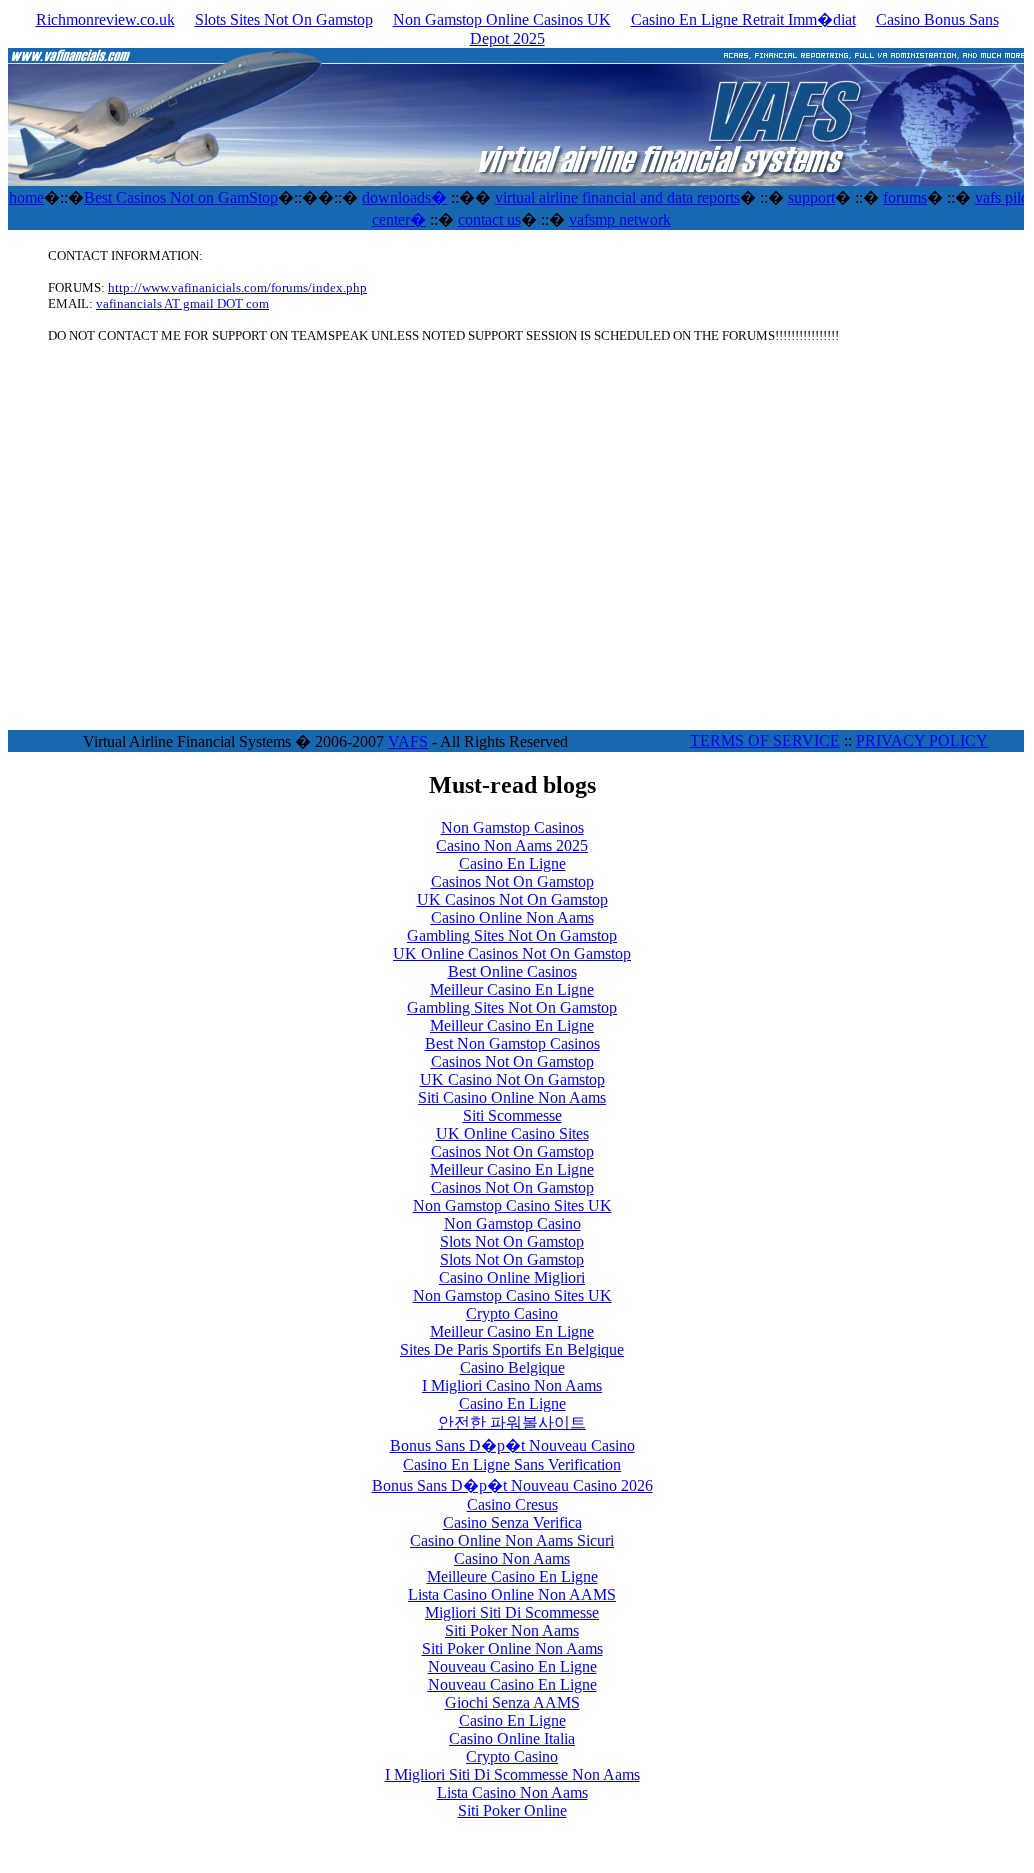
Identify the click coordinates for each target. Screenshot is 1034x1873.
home (26, 197)
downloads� (404, 197)
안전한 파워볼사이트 (512, 1422)
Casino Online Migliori (512, 1277)
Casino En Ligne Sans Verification (512, 1464)
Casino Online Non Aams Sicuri (512, 1540)
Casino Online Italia (512, 1738)
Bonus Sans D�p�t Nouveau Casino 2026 (512, 1485)
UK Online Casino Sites (512, 1133)
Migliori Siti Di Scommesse (512, 1612)
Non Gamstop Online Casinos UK (502, 19)
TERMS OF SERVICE (765, 740)
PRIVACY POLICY (922, 740)
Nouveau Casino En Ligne (512, 1666)
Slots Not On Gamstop (512, 1241)
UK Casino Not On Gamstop (512, 1079)
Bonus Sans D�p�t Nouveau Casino (512, 1445)
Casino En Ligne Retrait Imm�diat (743, 19)
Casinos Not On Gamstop (512, 881)
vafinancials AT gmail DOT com (182, 303)
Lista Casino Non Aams (512, 1792)
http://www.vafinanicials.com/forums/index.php (237, 287)
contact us (489, 219)
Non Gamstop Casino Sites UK (512, 1205)
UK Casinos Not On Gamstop (512, 899)
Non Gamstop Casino (512, 1223)
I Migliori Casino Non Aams (512, 1385)
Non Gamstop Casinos (512, 827)
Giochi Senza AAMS (512, 1702)
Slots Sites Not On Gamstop (284, 19)
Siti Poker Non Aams (512, 1630)
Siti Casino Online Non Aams (512, 1097)
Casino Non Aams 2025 (512, 845)
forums (905, 197)
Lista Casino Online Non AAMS (512, 1594)
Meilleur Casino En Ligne (512, 989)
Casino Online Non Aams (512, 917)
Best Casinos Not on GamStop (181, 197)
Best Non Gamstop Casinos (512, 1043)
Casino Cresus (512, 1504)
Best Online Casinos (512, 971)
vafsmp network (620, 219)
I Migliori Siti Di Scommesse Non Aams (512, 1774)
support (811, 197)
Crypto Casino (512, 1313)
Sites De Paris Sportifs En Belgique (512, 1349)
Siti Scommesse (512, 1115)
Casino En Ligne (512, 863)
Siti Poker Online (512, 1810)
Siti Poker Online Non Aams (512, 1648)
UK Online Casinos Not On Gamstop (512, 953)
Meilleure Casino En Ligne (512, 1576)
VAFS (408, 741)
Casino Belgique (512, 1367)
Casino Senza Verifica (512, 1522)
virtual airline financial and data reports (617, 197)
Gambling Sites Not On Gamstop (512, 935)
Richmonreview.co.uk (105, 19)
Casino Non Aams (512, 1558)
